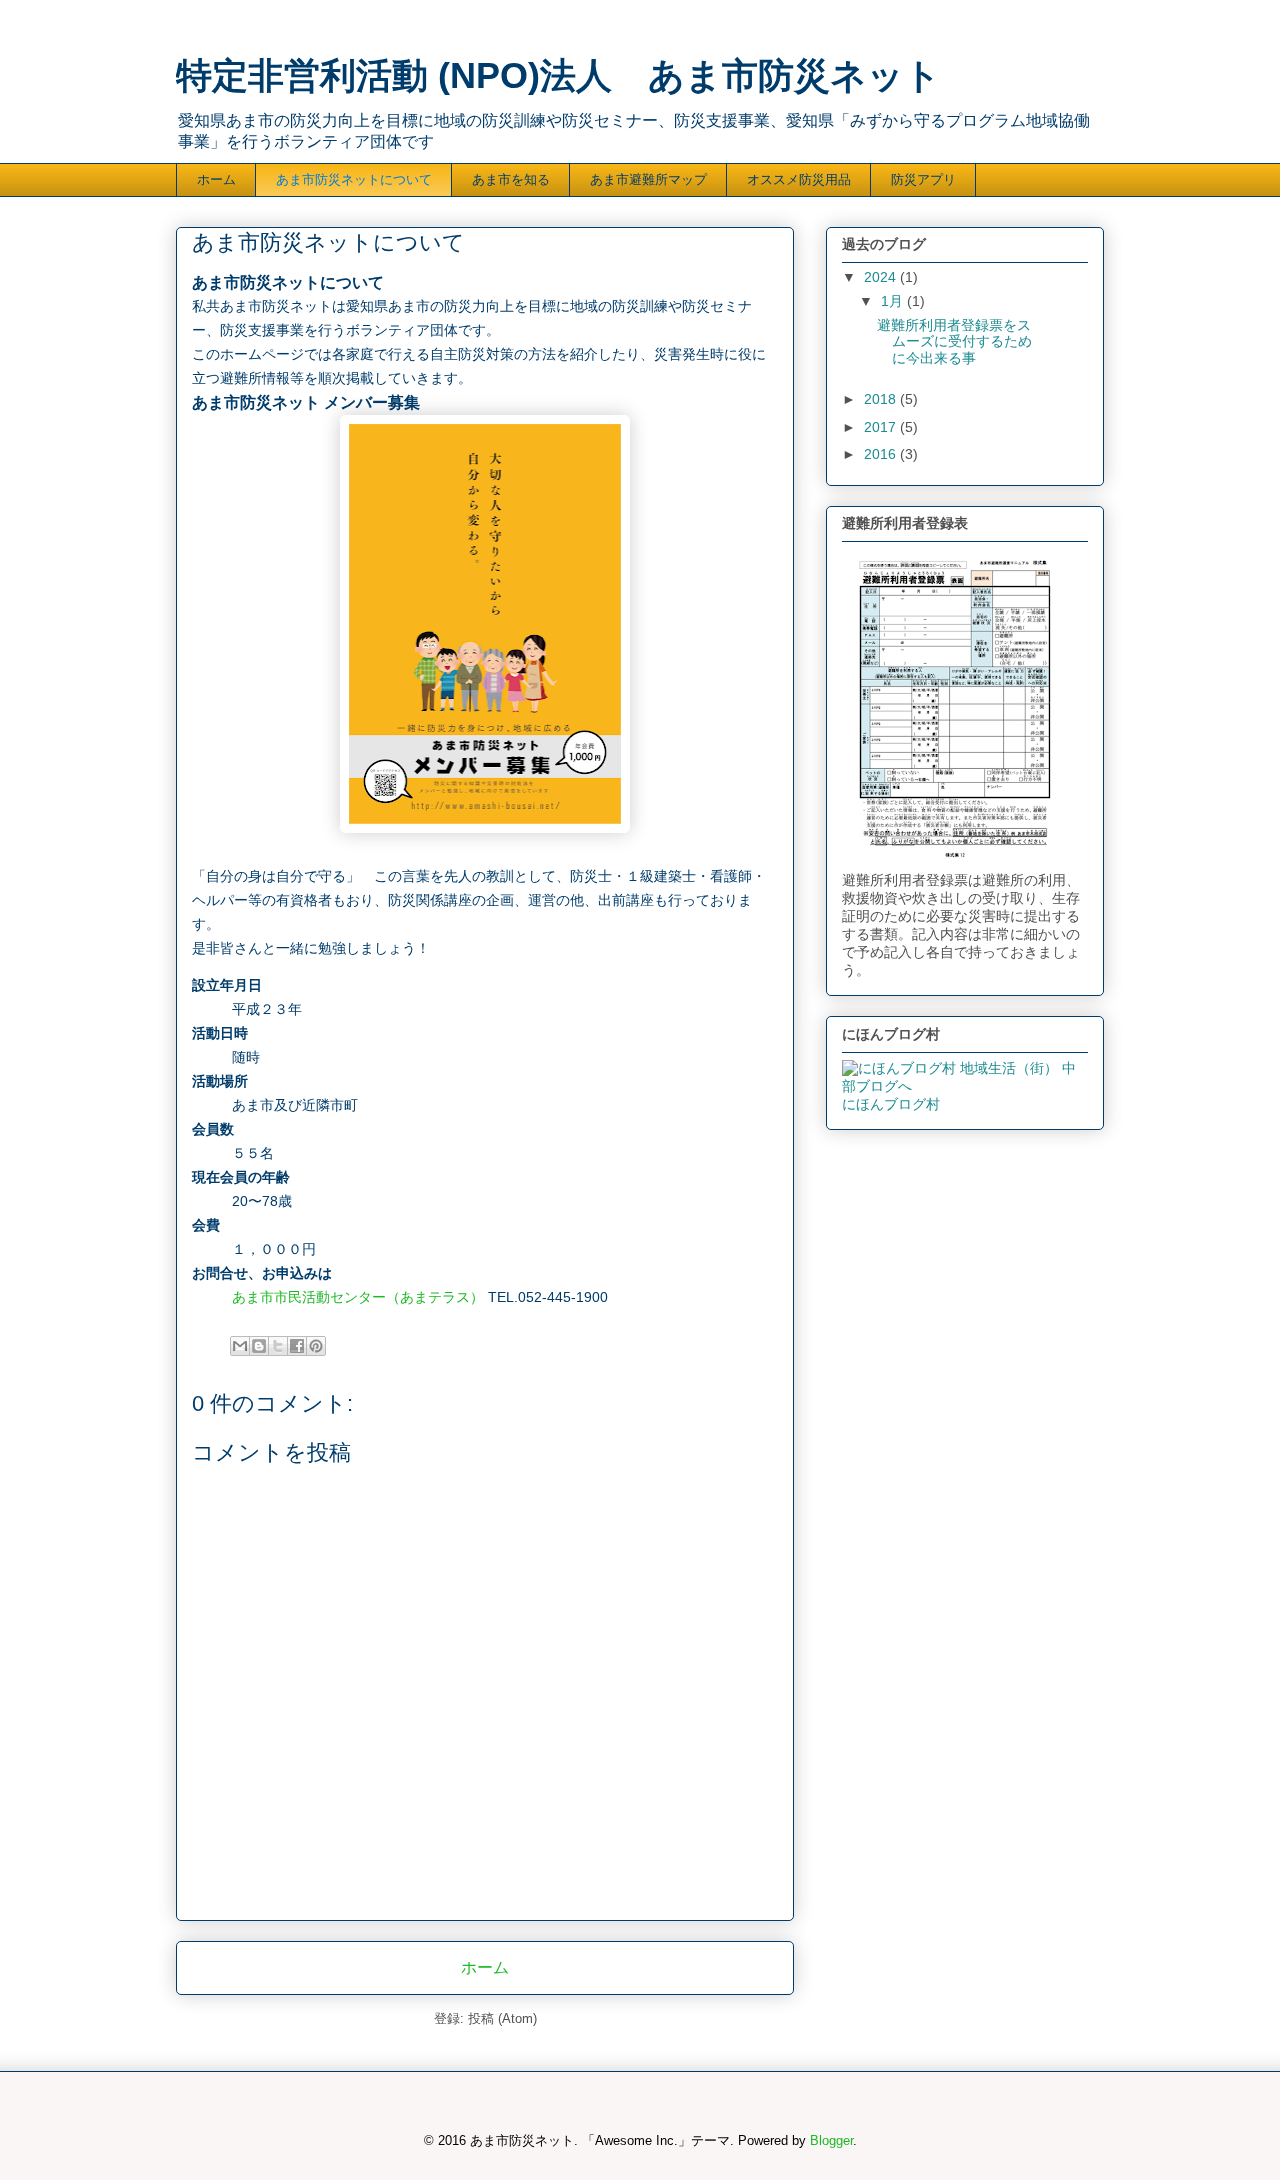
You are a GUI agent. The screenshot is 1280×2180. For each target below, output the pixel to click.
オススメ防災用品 (799, 179)
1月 (894, 301)
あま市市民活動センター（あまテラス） (358, 1297)
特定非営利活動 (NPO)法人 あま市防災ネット (558, 75)
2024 (882, 277)
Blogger (831, 2140)
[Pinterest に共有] (316, 1346)
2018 (882, 399)
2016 (882, 454)
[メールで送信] (240, 1346)
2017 (882, 427)
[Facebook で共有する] (297, 1346)
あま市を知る (511, 179)
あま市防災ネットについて (354, 179)
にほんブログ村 (891, 1104)
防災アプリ (923, 179)
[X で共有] (278, 1346)
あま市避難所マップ (648, 179)
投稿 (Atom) (502, 2018)
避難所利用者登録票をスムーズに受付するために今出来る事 (954, 342)
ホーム (216, 179)
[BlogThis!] (259, 1346)
